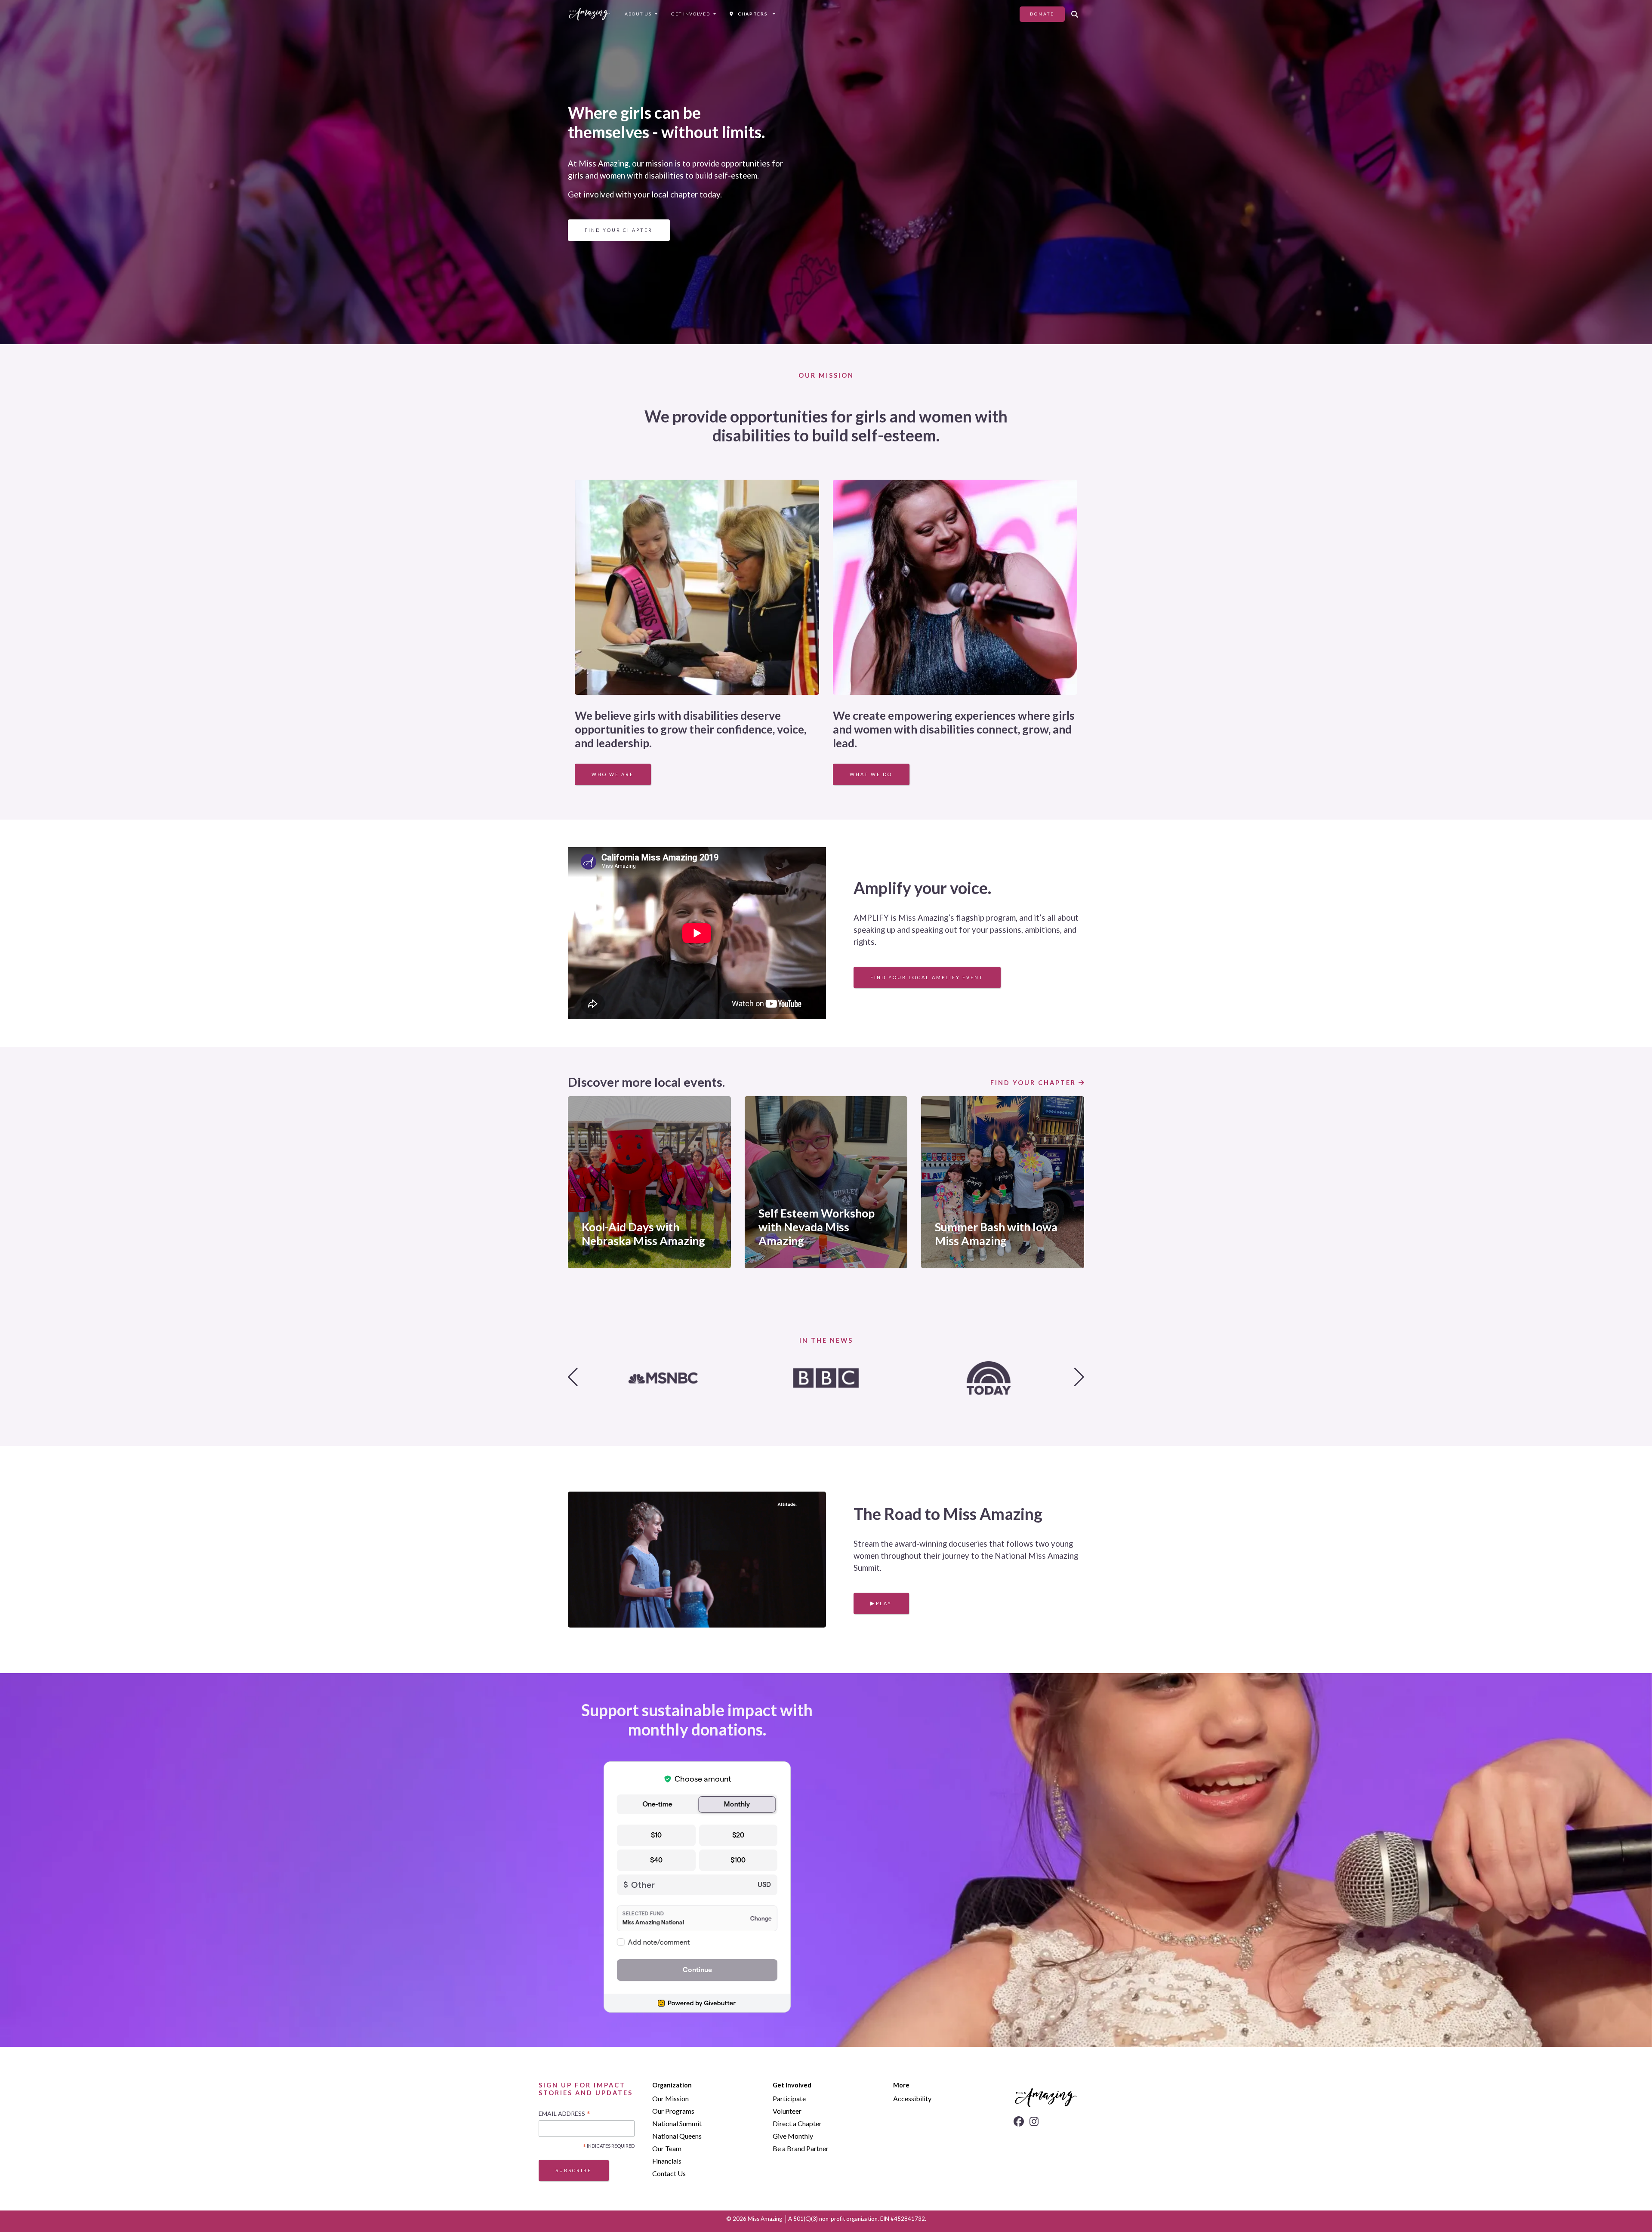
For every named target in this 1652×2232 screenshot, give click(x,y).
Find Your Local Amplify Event (927, 977)
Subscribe (573, 2170)
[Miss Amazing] (589, 14)
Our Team (667, 2148)
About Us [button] (638, 14)
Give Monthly (793, 2136)
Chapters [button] (751, 14)
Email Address (564, 2114)
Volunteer (787, 2111)
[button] (1074, 14)
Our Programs (673, 2111)
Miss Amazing (765, 2219)
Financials (667, 2161)
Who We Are (613, 774)
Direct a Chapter (797, 2123)
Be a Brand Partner (801, 2148)
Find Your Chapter (619, 230)
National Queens (677, 2136)
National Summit (677, 2123)
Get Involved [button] (690, 14)
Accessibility (912, 2098)
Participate (789, 2098)
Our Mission (670, 2098)
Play (883, 1603)
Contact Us (669, 2173)
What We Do (871, 774)
